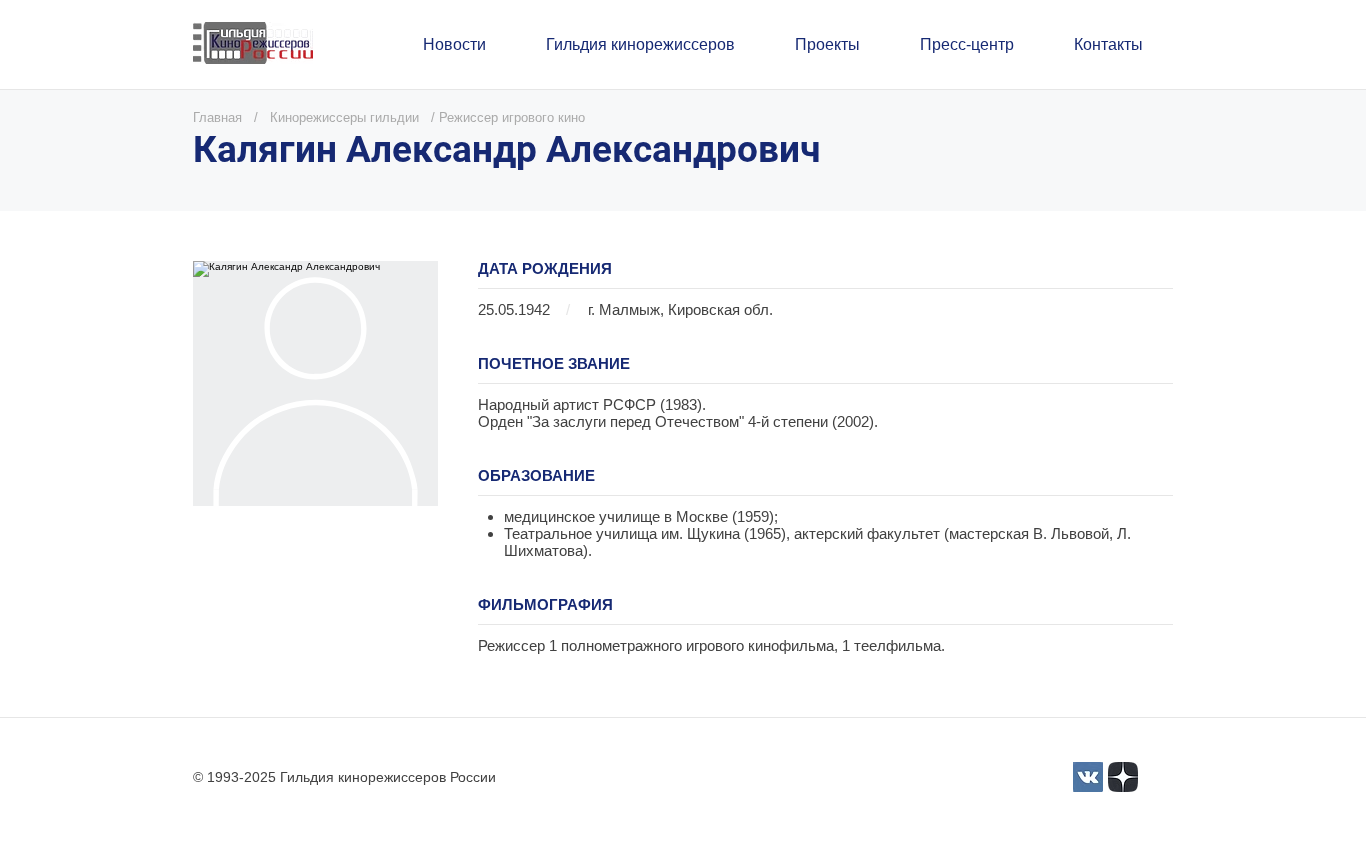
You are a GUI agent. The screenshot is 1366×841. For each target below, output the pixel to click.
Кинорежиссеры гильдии (344, 117)
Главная (217, 117)
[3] (1088, 777)
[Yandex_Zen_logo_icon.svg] (1123, 777)
